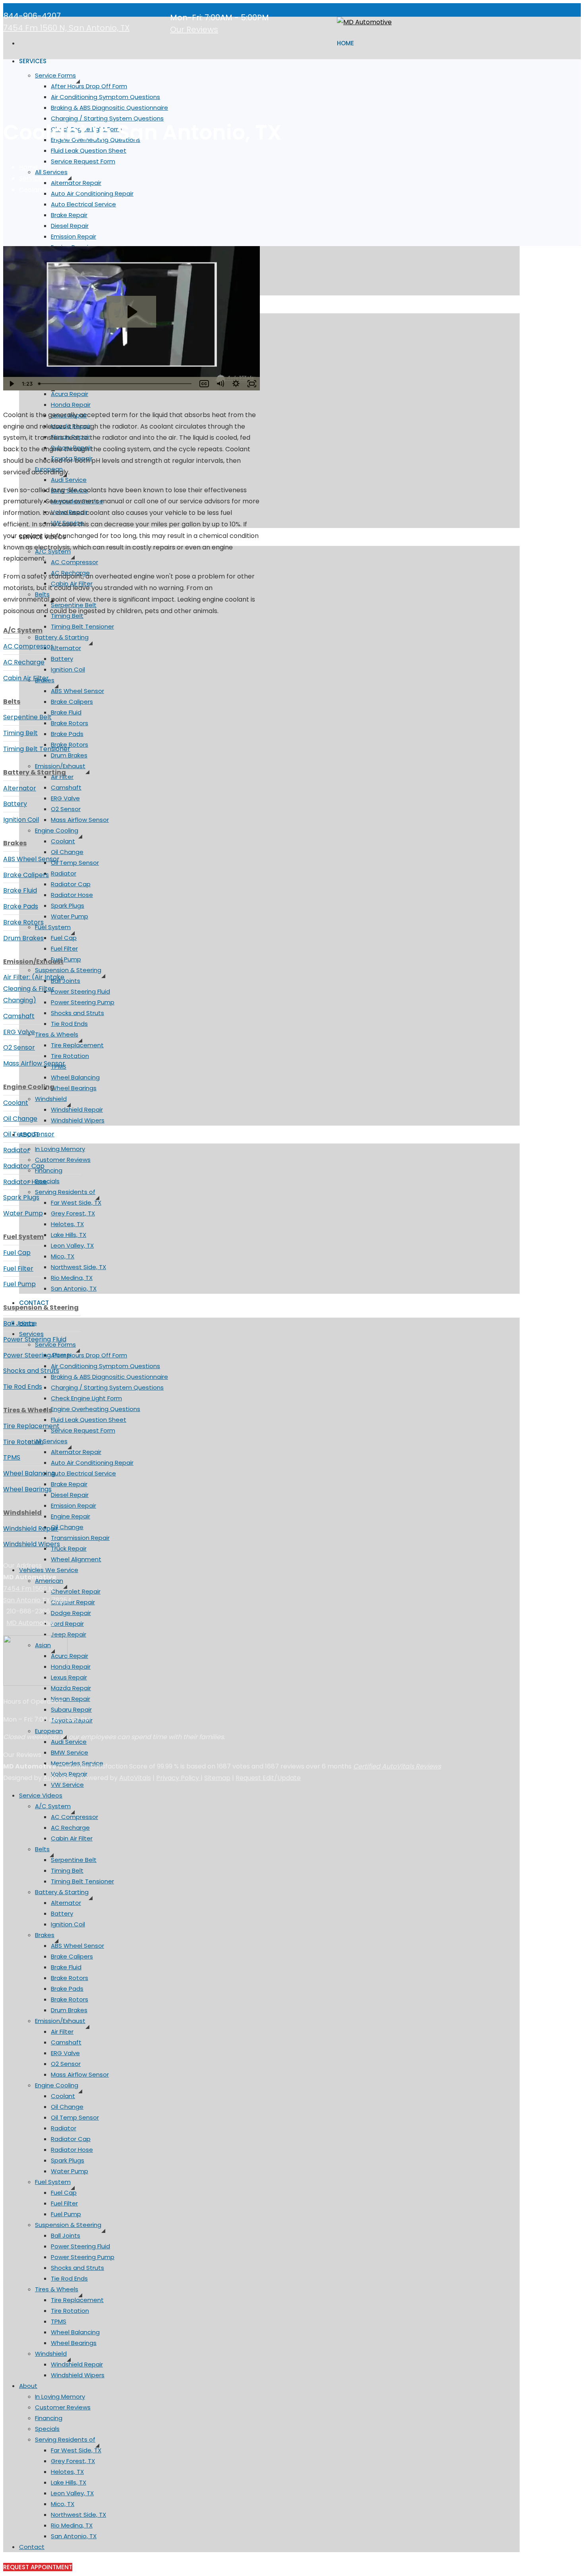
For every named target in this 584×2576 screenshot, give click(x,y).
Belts (42, 1849)
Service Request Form (83, 161)
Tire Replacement (77, 1045)
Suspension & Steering (68, 970)
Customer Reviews (63, 1160)
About (28, 2386)
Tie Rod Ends (69, 1024)
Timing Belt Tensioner (82, 626)
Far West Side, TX (76, 1203)
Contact (32, 2547)
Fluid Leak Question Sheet (89, 150)
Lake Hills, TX (69, 1235)
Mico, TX (63, 1256)
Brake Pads (67, 734)
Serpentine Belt (74, 1860)
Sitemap (217, 1778)
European (49, 1731)
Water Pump (70, 916)
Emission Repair (73, 236)
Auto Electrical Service (83, 204)
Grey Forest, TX (73, 1213)
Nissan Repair (71, 1699)
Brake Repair (69, 215)
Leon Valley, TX (72, 1245)
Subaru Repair (71, 1709)
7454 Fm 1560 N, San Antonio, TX (66, 28)
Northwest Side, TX (78, 1267)
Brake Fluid (66, 712)
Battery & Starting (62, 637)
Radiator (64, 873)
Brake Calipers (72, 702)
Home (345, 43)
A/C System (53, 1806)
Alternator (66, 648)
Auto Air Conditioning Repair (92, 1463)
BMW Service (70, 1752)
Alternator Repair (76, 183)
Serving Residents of (65, 1192)
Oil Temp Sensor (75, 863)
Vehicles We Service (49, 1570)
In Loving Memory (60, 1149)
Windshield (51, 1099)
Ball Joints (66, 981)
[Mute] (220, 384)
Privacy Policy (178, 1778)
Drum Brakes (69, 755)
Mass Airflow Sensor (80, 820)
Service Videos (41, 1795)
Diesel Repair (70, 226)
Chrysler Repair (73, 1602)
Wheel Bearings (74, 1088)
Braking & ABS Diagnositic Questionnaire (109, 108)
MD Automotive (31, 1623)
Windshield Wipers (78, 1120)
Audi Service (69, 480)
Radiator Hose (72, 895)
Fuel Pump (66, 959)
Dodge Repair (71, 1613)
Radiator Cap (71, 884)
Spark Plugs (68, 906)
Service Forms (55, 75)
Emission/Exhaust (60, 766)
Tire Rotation (70, 1056)
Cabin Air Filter (72, 1838)
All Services (51, 172)
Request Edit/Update (268, 1778)
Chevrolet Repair (76, 1591)
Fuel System (53, 927)
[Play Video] (11, 384)
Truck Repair (69, 1548)
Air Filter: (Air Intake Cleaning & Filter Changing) (34, 989)
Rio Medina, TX (72, 1278)
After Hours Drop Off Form (89, 86)
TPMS (59, 2321)
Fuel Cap (64, 938)
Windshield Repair (77, 1109)
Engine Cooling (57, 830)
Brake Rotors (70, 723)
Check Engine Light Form (86, 1398)
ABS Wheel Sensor (77, 691)
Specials (47, 1181)
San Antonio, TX (74, 1288)
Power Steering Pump (83, 1002)
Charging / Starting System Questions (107, 1387)
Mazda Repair (71, 1688)
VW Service (67, 1785)
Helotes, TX (67, 1224)
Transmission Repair (80, 1538)
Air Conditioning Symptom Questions (105, 97)
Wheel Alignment (76, 1559)
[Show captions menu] (204, 384)
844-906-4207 (32, 16)
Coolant (63, 841)
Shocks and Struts (77, 1013)
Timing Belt (67, 1870)
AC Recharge (70, 1828)
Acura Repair (70, 394)
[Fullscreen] (252, 384)
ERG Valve (65, 798)
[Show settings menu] (236, 384)
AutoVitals (59, 1778)
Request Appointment (38, 2567)
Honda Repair (71, 405)
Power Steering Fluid (80, 991)
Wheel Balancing (75, 1077)
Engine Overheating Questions (96, 1409)
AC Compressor (74, 562)
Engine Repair (71, 1516)
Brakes (45, 1935)
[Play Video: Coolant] (131, 312)
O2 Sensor (66, 809)
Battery (62, 659)
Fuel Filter (64, 948)
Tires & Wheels (57, 1034)
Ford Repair (67, 1624)
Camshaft (66, 787)
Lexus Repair (69, 1677)
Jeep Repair (69, 1634)
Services (33, 61)
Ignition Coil (68, 669)
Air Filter (62, 2031)
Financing (49, 1170)
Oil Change (67, 852)
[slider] (116, 384)
